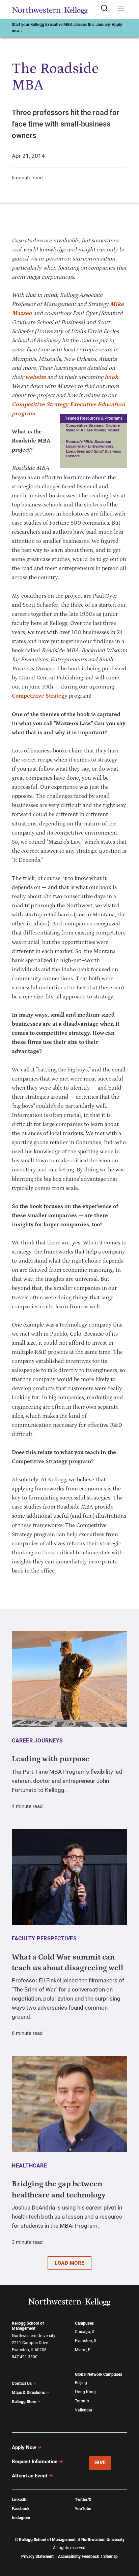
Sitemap (110, 2556)
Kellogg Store (24, 2402)
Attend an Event (30, 2476)
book (111, 377)
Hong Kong (85, 2392)
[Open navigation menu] (121, 9)
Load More (69, 2263)
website (36, 377)
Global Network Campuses (99, 2374)
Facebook (21, 2509)
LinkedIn (20, 2500)
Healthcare (29, 2166)
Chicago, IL (85, 2332)
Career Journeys (37, 1741)
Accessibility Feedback (78, 2556)
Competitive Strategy (40, 696)
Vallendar (84, 2410)
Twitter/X (83, 2500)
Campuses (84, 2323)
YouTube (83, 2509)
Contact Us (22, 2384)
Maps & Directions (28, 2393)
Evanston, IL (86, 2341)
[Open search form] (107, 9)
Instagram (21, 2518)
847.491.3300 (25, 2357)
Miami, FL (84, 2350)
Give (100, 2463)
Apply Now (24, 2447)
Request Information (35, 2462)
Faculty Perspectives (44, 1938)
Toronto (82, 2401)
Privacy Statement (37, 2556)
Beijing (81, 2383)
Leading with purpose (51, 1759)
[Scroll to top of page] (128, 2541)
